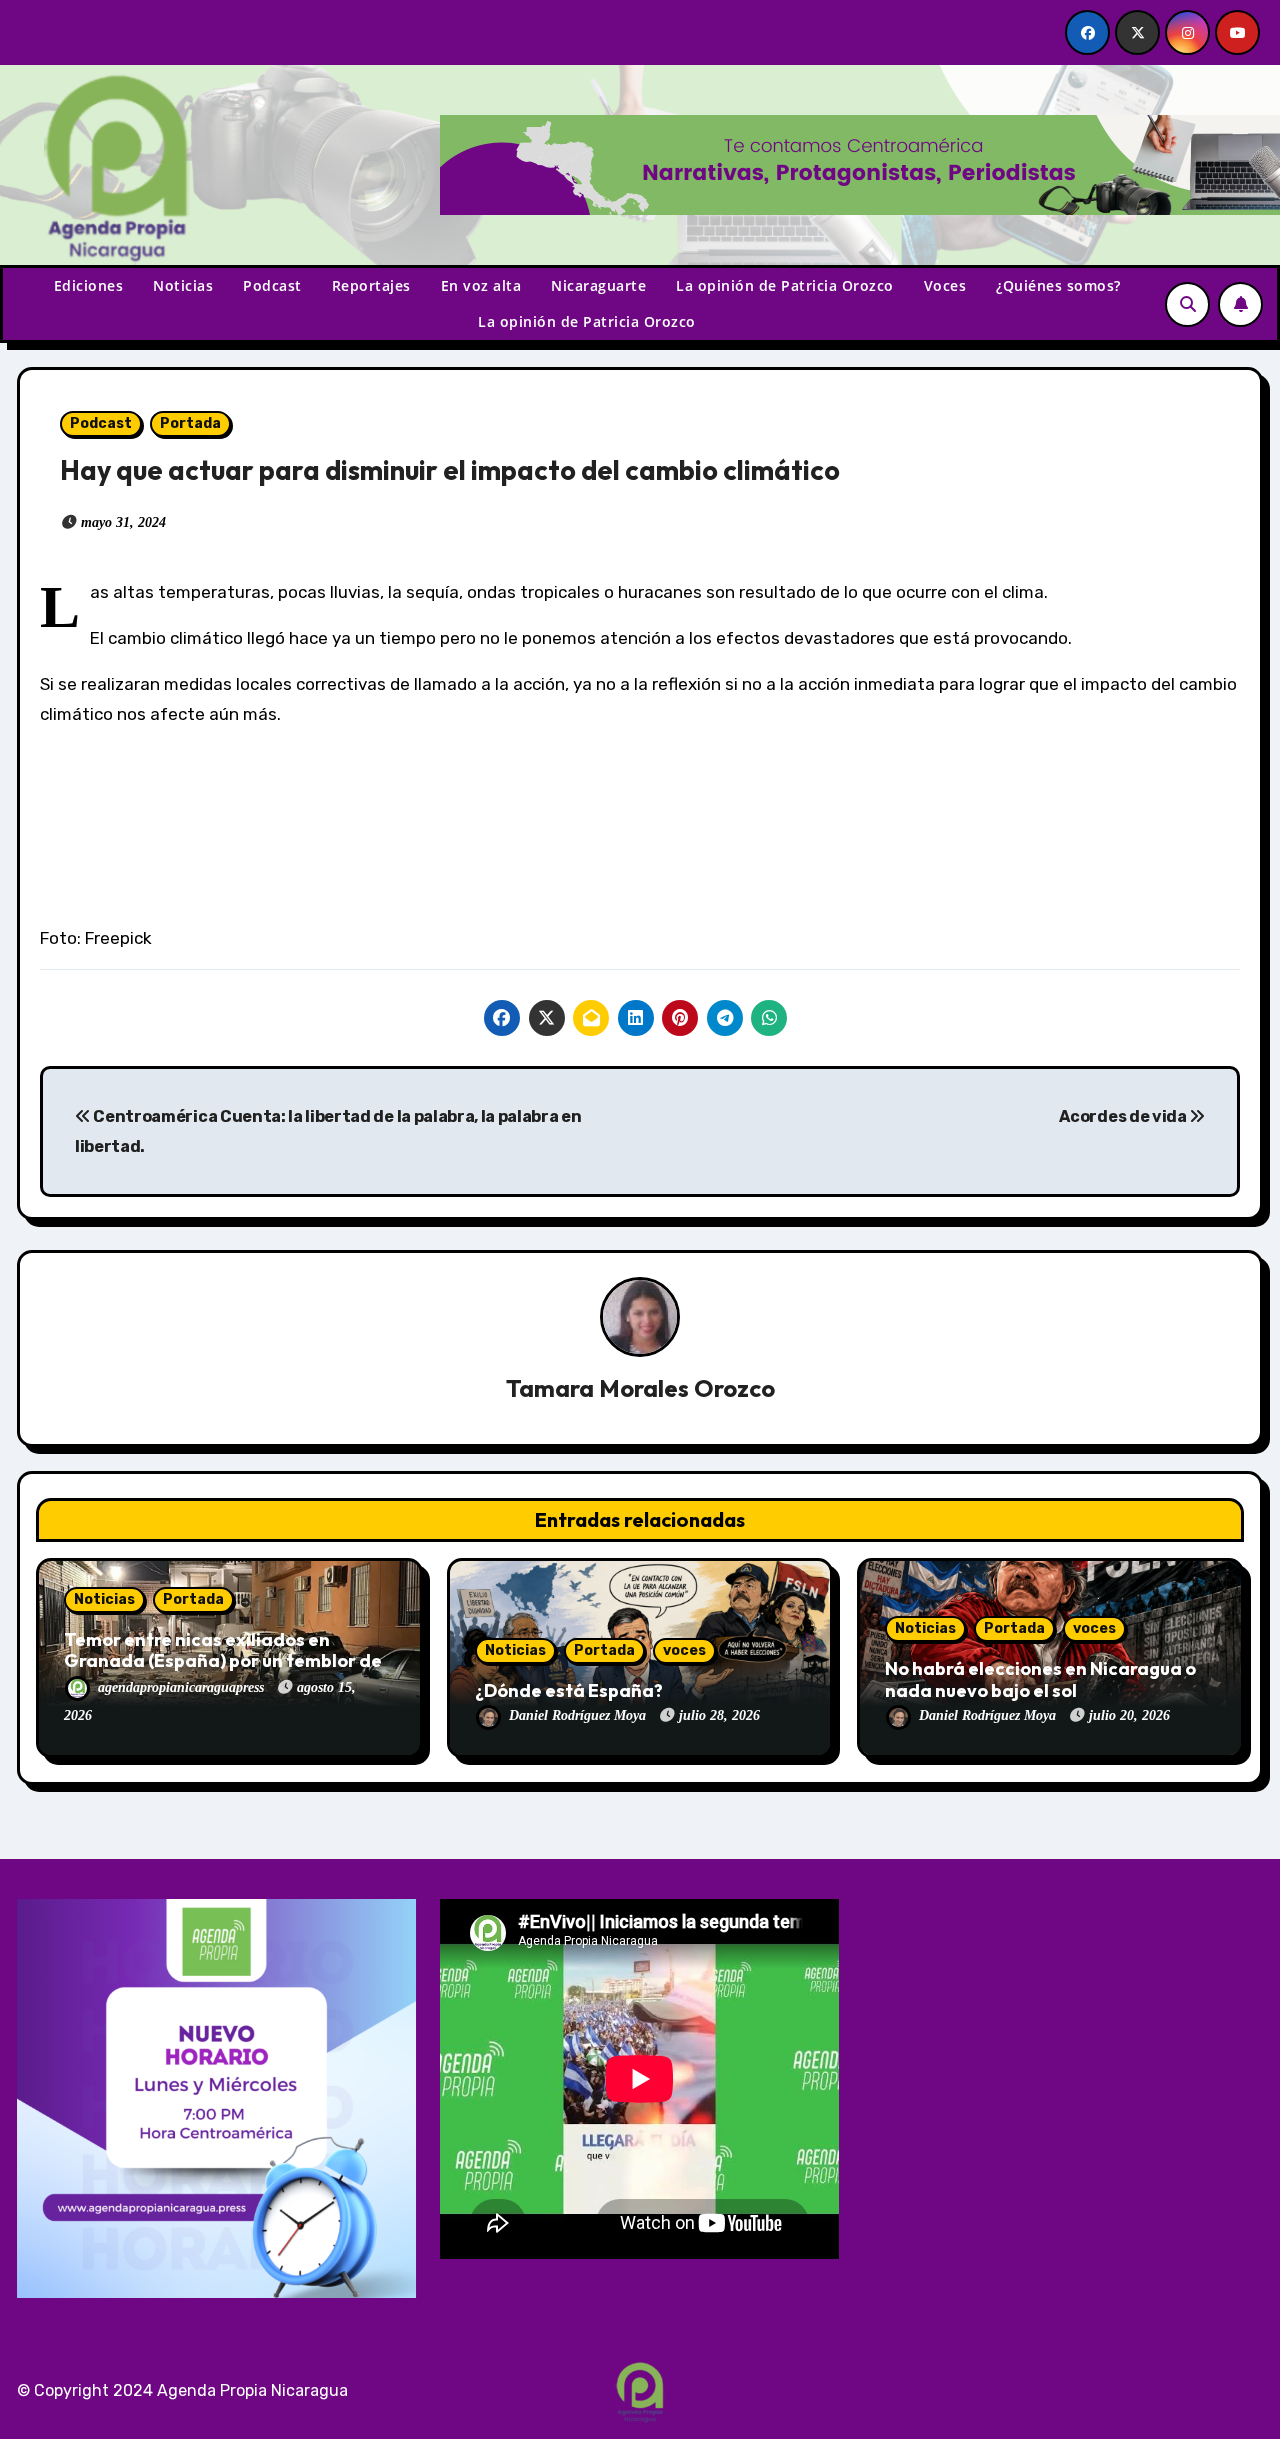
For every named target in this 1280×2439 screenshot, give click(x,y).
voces (684, 1650)
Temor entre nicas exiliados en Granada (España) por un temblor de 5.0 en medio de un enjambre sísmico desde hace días (223, 1672)
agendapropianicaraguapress (183, 1687)
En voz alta (481, 285)
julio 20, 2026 (1129, 1715)
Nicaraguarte (598, 285)
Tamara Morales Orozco (640, 1388)
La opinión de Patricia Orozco (785, 285)
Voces (945, 285)
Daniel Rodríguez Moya (579, 1715)
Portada (190, 423)
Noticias (183, 285)
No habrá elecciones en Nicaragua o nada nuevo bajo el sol (1040, 1679)
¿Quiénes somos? (1058, 285)
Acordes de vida (1124, 1116)
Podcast (272, 285)
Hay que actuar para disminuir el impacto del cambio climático (450, 470)
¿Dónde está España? (569, 1690)
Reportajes (371, 285)
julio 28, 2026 (719, 1715)
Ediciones (89, 285)
